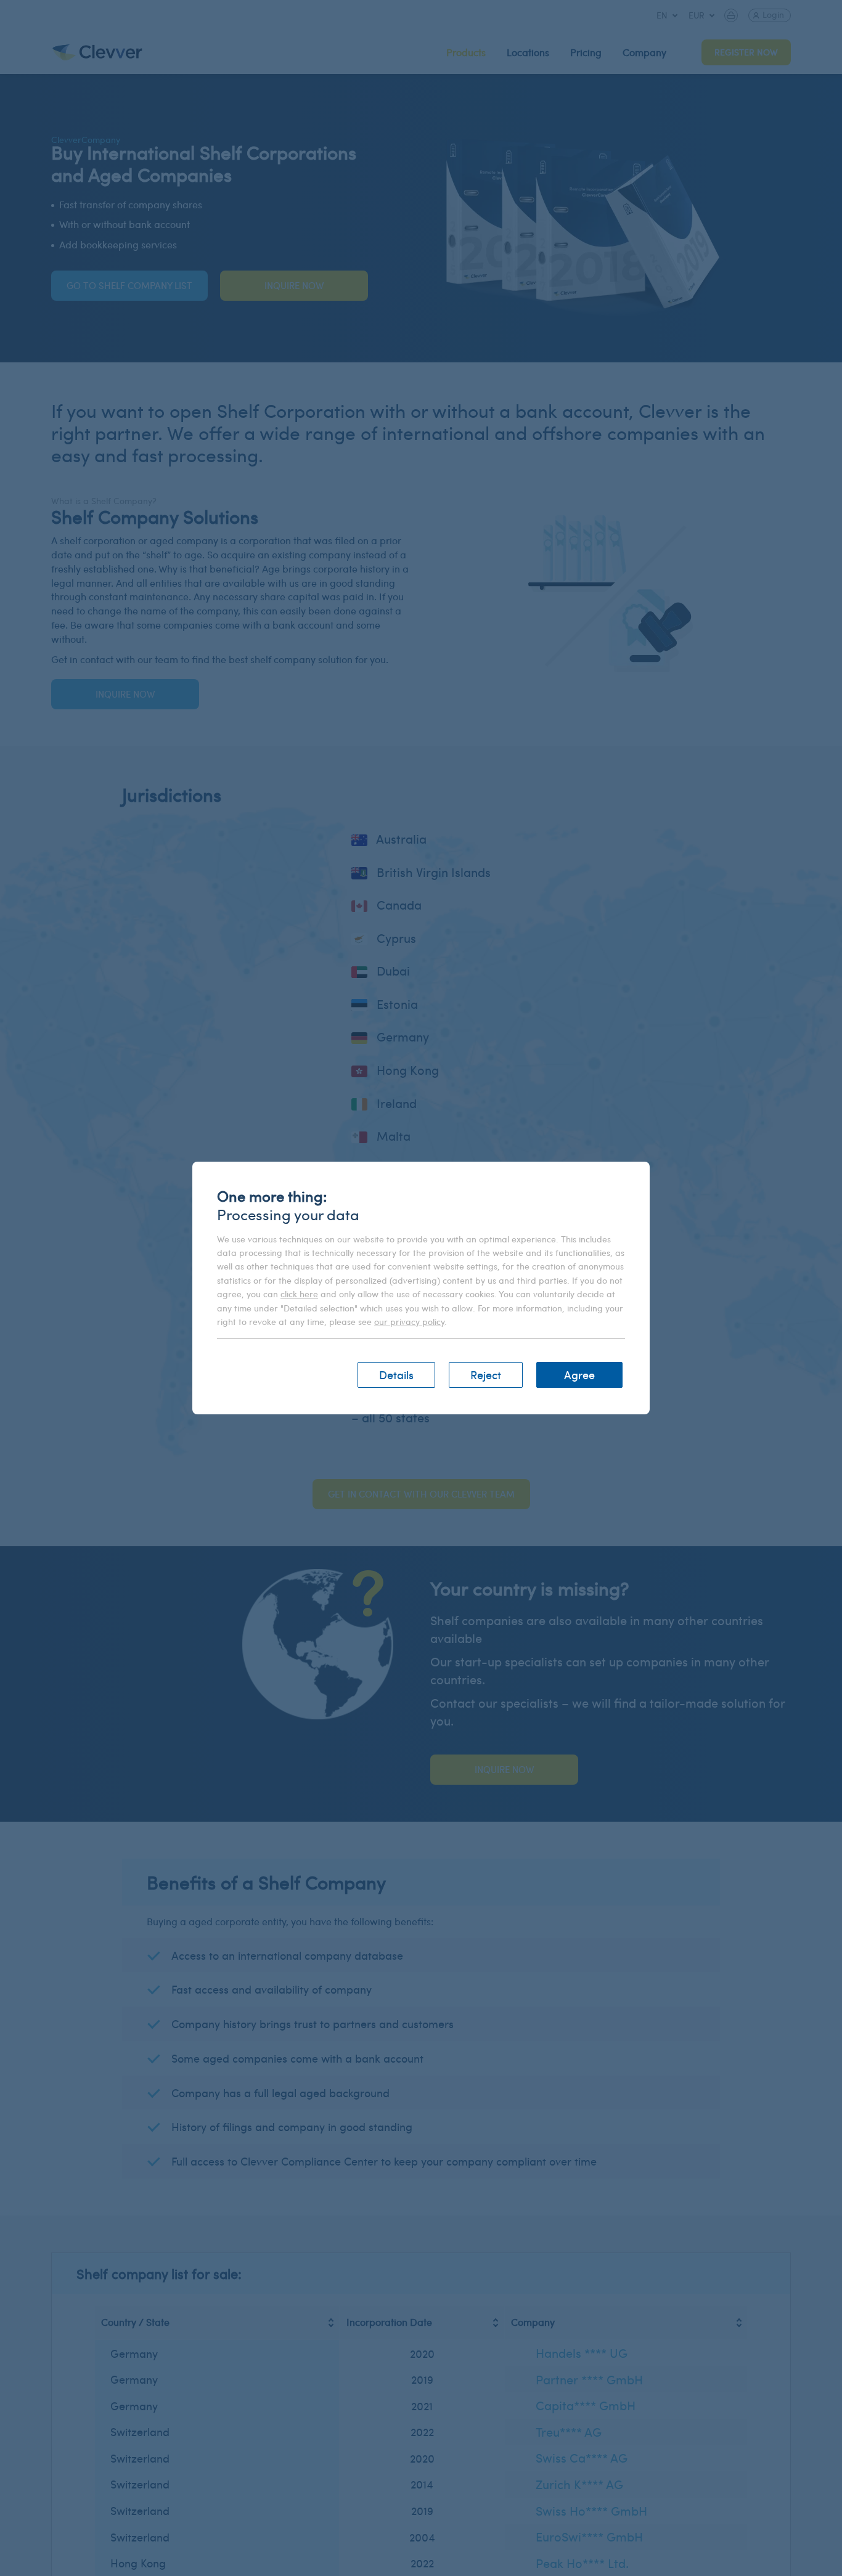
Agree (579, 1375)
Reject (486, 1375)
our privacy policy (409, 1322)
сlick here (299, 1294)
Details (396, 1375)
